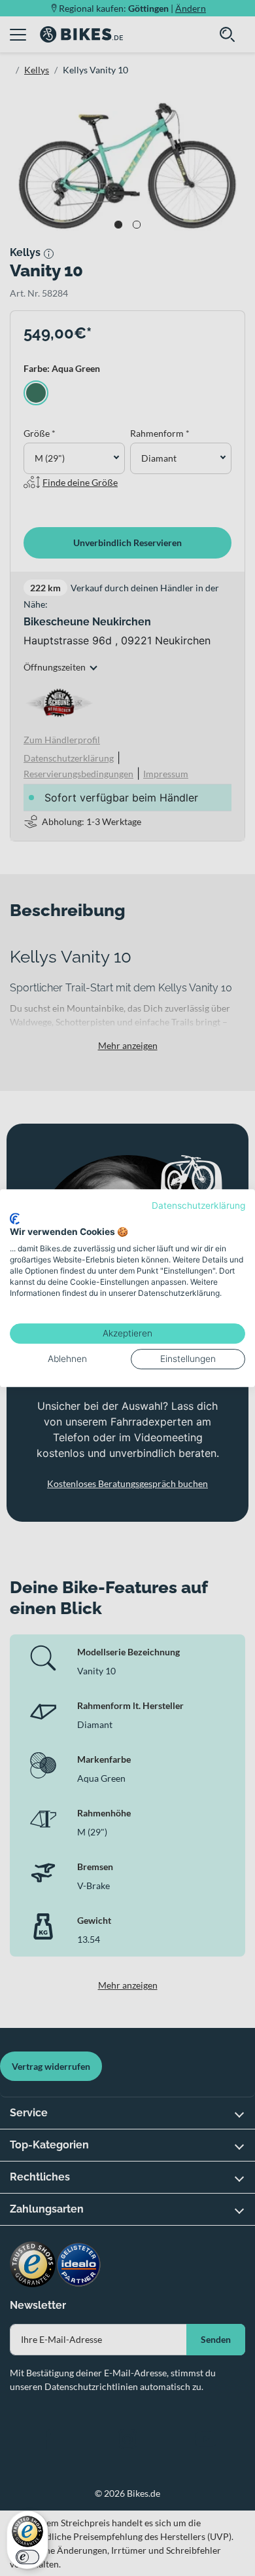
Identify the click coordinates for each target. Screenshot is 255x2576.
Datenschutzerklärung (198, 1205)
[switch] (27, 2557)
